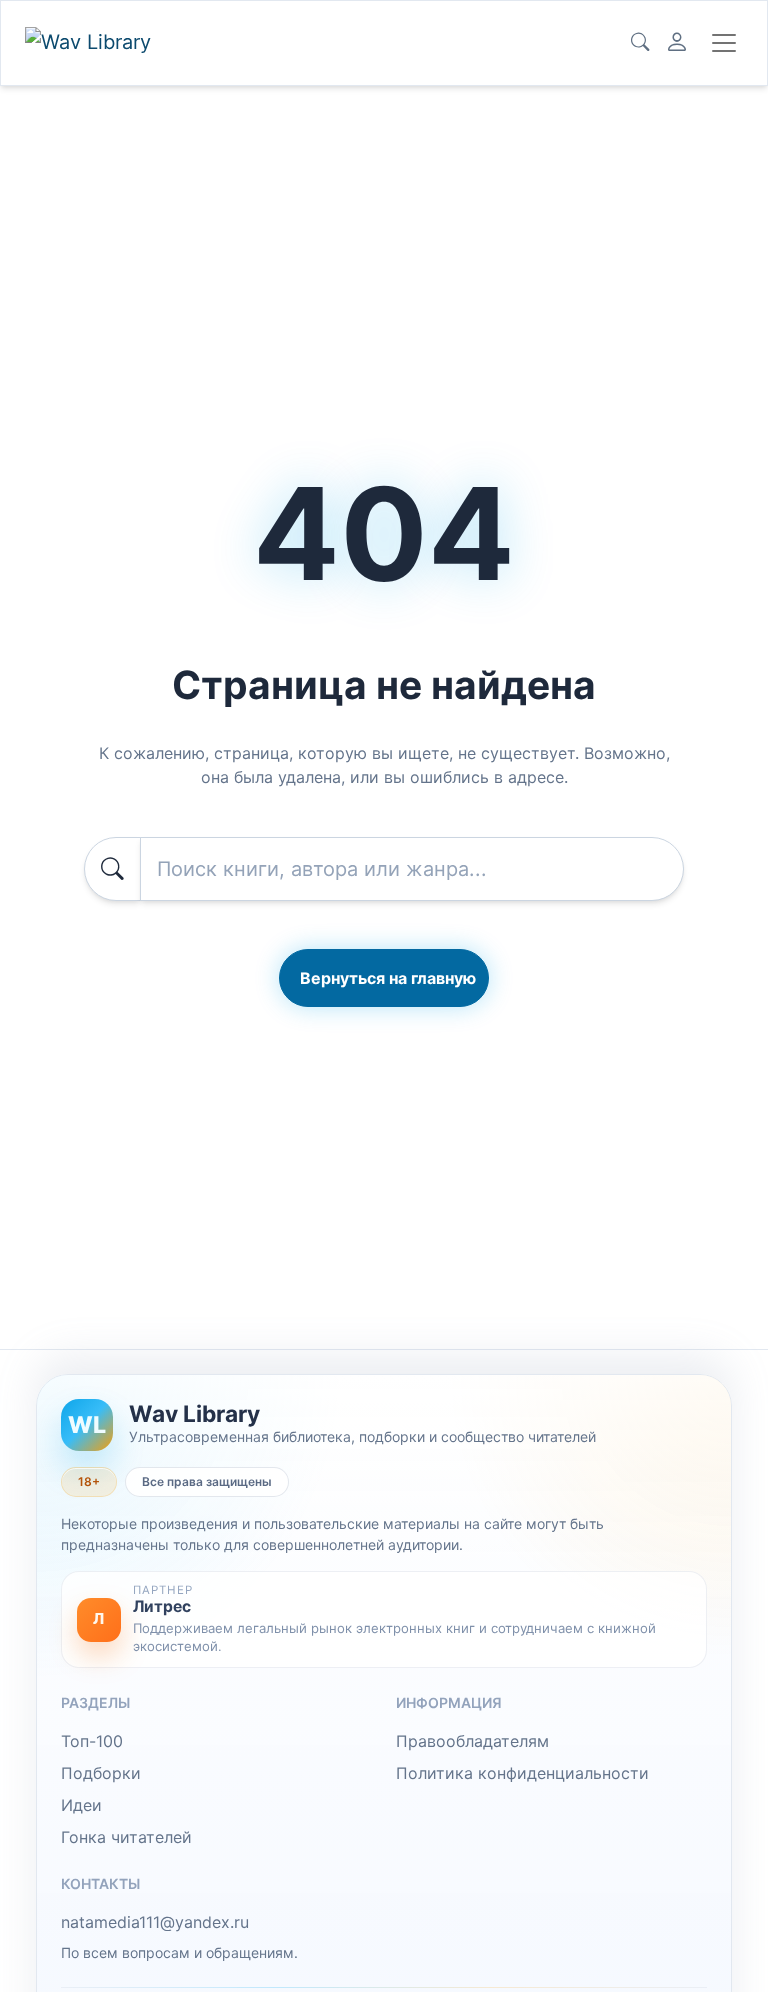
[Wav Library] (91, 43)
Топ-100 (92, 1741)
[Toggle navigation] (724, 43)
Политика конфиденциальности (522, 1773)
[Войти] (677, 43)
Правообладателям (472, 1741)
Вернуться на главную (388, 978)
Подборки (101, 1773)
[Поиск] (640, 43)
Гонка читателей (126, 1837)
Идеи (81, 1805)
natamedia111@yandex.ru (155, 1922)
